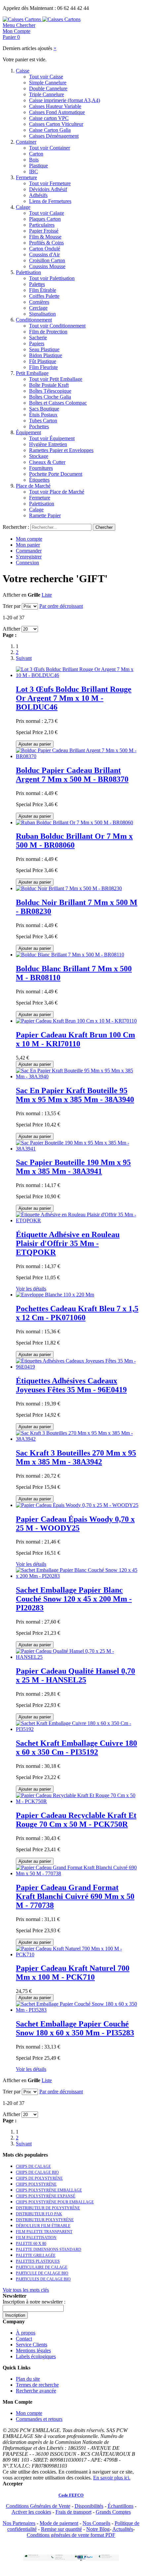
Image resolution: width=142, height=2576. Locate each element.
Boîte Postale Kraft (49, 385)
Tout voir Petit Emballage (56, 379)
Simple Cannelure (48, 83)
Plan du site (28, 2379)
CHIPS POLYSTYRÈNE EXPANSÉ (46, 2196)
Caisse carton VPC (49, 118)
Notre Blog (98, 2529)
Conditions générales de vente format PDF (71, 2535)
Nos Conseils (96, 2523)
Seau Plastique (44, 349)
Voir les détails (31, 1289)
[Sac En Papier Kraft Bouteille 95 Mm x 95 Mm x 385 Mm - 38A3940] (78, 1076)
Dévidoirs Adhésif (48, 189)
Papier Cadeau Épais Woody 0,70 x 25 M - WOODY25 (75, 1524)
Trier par (12, 606)
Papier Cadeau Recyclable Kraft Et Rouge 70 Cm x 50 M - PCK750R (76, 1820)
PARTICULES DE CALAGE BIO (43, 2279)
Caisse (23, 71)
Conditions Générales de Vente (38, 2506)
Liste (47, 595)
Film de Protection (48, 332)
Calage (23, 207)
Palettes (37, 284)
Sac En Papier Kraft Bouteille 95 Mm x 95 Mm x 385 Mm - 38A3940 (75, 1095)
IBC (34, 171)
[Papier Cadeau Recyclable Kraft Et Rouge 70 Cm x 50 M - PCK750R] (78, 1801)
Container (26, 142)
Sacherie (38, 338)
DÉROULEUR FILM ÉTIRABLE (43, 2226)
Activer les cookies (31, 2512)
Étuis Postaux (43, 415)
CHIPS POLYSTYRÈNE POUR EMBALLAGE (55, 2202)
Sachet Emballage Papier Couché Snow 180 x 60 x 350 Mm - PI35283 (75, 2028)
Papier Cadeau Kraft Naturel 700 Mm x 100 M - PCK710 (73, 1973)
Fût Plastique (43, 361)
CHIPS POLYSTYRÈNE (36, 2184)
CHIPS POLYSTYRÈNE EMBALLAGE (49, 2190)
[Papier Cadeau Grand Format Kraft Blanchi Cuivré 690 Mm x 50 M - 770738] (78, 1873)
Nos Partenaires (19, 2523)
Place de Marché (33, 486)
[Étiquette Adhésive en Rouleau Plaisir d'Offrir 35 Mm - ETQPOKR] (78, 1220)
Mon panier (28, 545)
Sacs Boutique (44, 409)
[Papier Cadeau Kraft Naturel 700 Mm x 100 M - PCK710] (78, 1954)
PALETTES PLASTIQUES (38, 2261)
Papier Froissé (44, 231)
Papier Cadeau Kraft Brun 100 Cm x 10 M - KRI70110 (75, 1039)
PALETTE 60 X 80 (31, 2244)
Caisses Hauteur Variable (55, 106)
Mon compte (29, 539)
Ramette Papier (45, 515)
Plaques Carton (45, 219)
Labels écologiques (36, 2356)
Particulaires (42, 225)
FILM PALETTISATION (36, 2238)
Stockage (39, 456)
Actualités (123, 2529)
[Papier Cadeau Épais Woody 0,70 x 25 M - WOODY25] (77, 1505)
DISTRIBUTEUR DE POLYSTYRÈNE (48, 2208)
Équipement (28, 432)
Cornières (39, 302)
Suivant (24, 658)
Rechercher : (16, 527)
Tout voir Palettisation (52, 278)
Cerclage (38, 308)
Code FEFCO (71, 2495)
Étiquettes (39, 480)
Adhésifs (38, 195)
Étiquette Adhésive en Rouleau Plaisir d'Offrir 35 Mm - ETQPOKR (68, 1243)
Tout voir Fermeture (50, 183)
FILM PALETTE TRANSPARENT (44, 2232)
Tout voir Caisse (46, 77)
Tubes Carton (43, 421)
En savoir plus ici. (112, 2478)
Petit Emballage (32, 373)
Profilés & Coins (46, 243)
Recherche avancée (36, 2391)
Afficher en (15, 595)
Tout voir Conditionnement (57, 326)
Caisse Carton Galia (50, 130)
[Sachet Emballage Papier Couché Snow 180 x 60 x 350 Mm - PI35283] (78, 2010)
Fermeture (26, 177)
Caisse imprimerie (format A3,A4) (65, 100)
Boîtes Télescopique (50, 391)
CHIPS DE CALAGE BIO (37, 2172)
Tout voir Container (50, 148)
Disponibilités (89, 2506)
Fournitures (41, 468)
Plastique (38, 166)
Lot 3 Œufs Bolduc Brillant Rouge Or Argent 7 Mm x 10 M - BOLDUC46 (74, 698)
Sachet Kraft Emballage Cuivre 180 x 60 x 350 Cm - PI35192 (76, 1748)
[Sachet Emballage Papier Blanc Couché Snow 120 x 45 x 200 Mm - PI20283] (78, 1576)
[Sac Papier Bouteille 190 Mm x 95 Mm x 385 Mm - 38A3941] (78, 1149)
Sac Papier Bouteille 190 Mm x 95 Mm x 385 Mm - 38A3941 (73, 1167)
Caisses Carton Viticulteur (56, 124)
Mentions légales (33, 2350)
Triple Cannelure (47, 94)
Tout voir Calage (47, 213)
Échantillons (121, 2506)
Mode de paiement (59, 2523)
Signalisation (42, 314)
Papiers (37, 343)
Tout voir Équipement (52, 438)
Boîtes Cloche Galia (50, 397)
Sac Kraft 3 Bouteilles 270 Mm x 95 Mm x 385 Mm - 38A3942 (76, 1457)
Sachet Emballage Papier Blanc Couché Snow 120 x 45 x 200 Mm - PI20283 (74, 1599)
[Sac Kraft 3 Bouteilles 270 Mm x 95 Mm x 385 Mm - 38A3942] (78, 1439)
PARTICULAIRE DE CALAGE (42, 2267)
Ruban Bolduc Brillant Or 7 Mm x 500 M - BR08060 (74, 841)
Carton (36, 154)
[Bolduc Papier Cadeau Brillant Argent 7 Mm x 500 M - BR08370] (78, 756)
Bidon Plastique (46, 355)
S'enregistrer (29, 557)
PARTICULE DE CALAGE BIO (42, 2273)
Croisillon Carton (47, 260)
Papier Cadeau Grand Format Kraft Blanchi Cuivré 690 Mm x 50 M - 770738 (75, 1896)
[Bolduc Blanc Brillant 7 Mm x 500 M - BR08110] (70, 955)
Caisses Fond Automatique (57, 112)
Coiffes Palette (44, 296)
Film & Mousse (45, 237)
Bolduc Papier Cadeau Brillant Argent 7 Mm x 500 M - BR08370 (72, 775)
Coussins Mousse (47, 266)
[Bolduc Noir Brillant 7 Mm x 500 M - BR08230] (69, 888)
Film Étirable (43, 290)
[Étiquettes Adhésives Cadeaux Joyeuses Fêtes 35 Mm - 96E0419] (78, 1367)
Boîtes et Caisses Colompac (58, 403)
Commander (29, 551)
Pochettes (39, 426)
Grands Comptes (113, 2512)
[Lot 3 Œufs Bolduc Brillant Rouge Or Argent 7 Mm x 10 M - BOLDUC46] (78, 675)
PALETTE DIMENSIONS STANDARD (49, 2250)
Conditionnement (34, 320)
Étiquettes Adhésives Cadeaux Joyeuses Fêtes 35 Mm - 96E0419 (71, 1385)
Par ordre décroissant (61, 606)
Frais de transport (73, 2512)
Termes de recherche (37, 2385)
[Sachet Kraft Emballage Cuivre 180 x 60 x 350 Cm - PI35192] (78, 1729)
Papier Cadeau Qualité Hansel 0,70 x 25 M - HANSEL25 (75, 1675)
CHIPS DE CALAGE (33, 2166)
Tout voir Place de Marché (57, 492)
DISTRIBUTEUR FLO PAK (39, 2214)
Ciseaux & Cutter (47, 462)
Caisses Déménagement (54, 136)
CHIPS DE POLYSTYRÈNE (39, 2178)
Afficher (11, 629)
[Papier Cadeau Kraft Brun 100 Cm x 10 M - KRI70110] (76, 1021)
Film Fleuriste (43, 367)
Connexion (27, 563)
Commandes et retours (39, 2419)
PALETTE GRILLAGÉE (36, 2255)
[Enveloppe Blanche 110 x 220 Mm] (55, 1295)
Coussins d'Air (44, 255)
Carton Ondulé (45, 249)
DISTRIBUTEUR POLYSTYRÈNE (45, 2220)
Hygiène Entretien (48, 444)
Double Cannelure (48, 88)
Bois (34, 160)
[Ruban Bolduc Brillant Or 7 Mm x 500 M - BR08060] (74, 822)
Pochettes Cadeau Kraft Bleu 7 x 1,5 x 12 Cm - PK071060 (77, 1313)
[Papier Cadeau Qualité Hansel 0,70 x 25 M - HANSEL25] (78, 1657)
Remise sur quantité (61, 2529)
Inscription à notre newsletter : (34, 2302)
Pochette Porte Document (56, 474)
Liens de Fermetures (50, 201)
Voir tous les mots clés (26, 2290)
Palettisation (28, 272)
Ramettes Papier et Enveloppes (61, 450)
